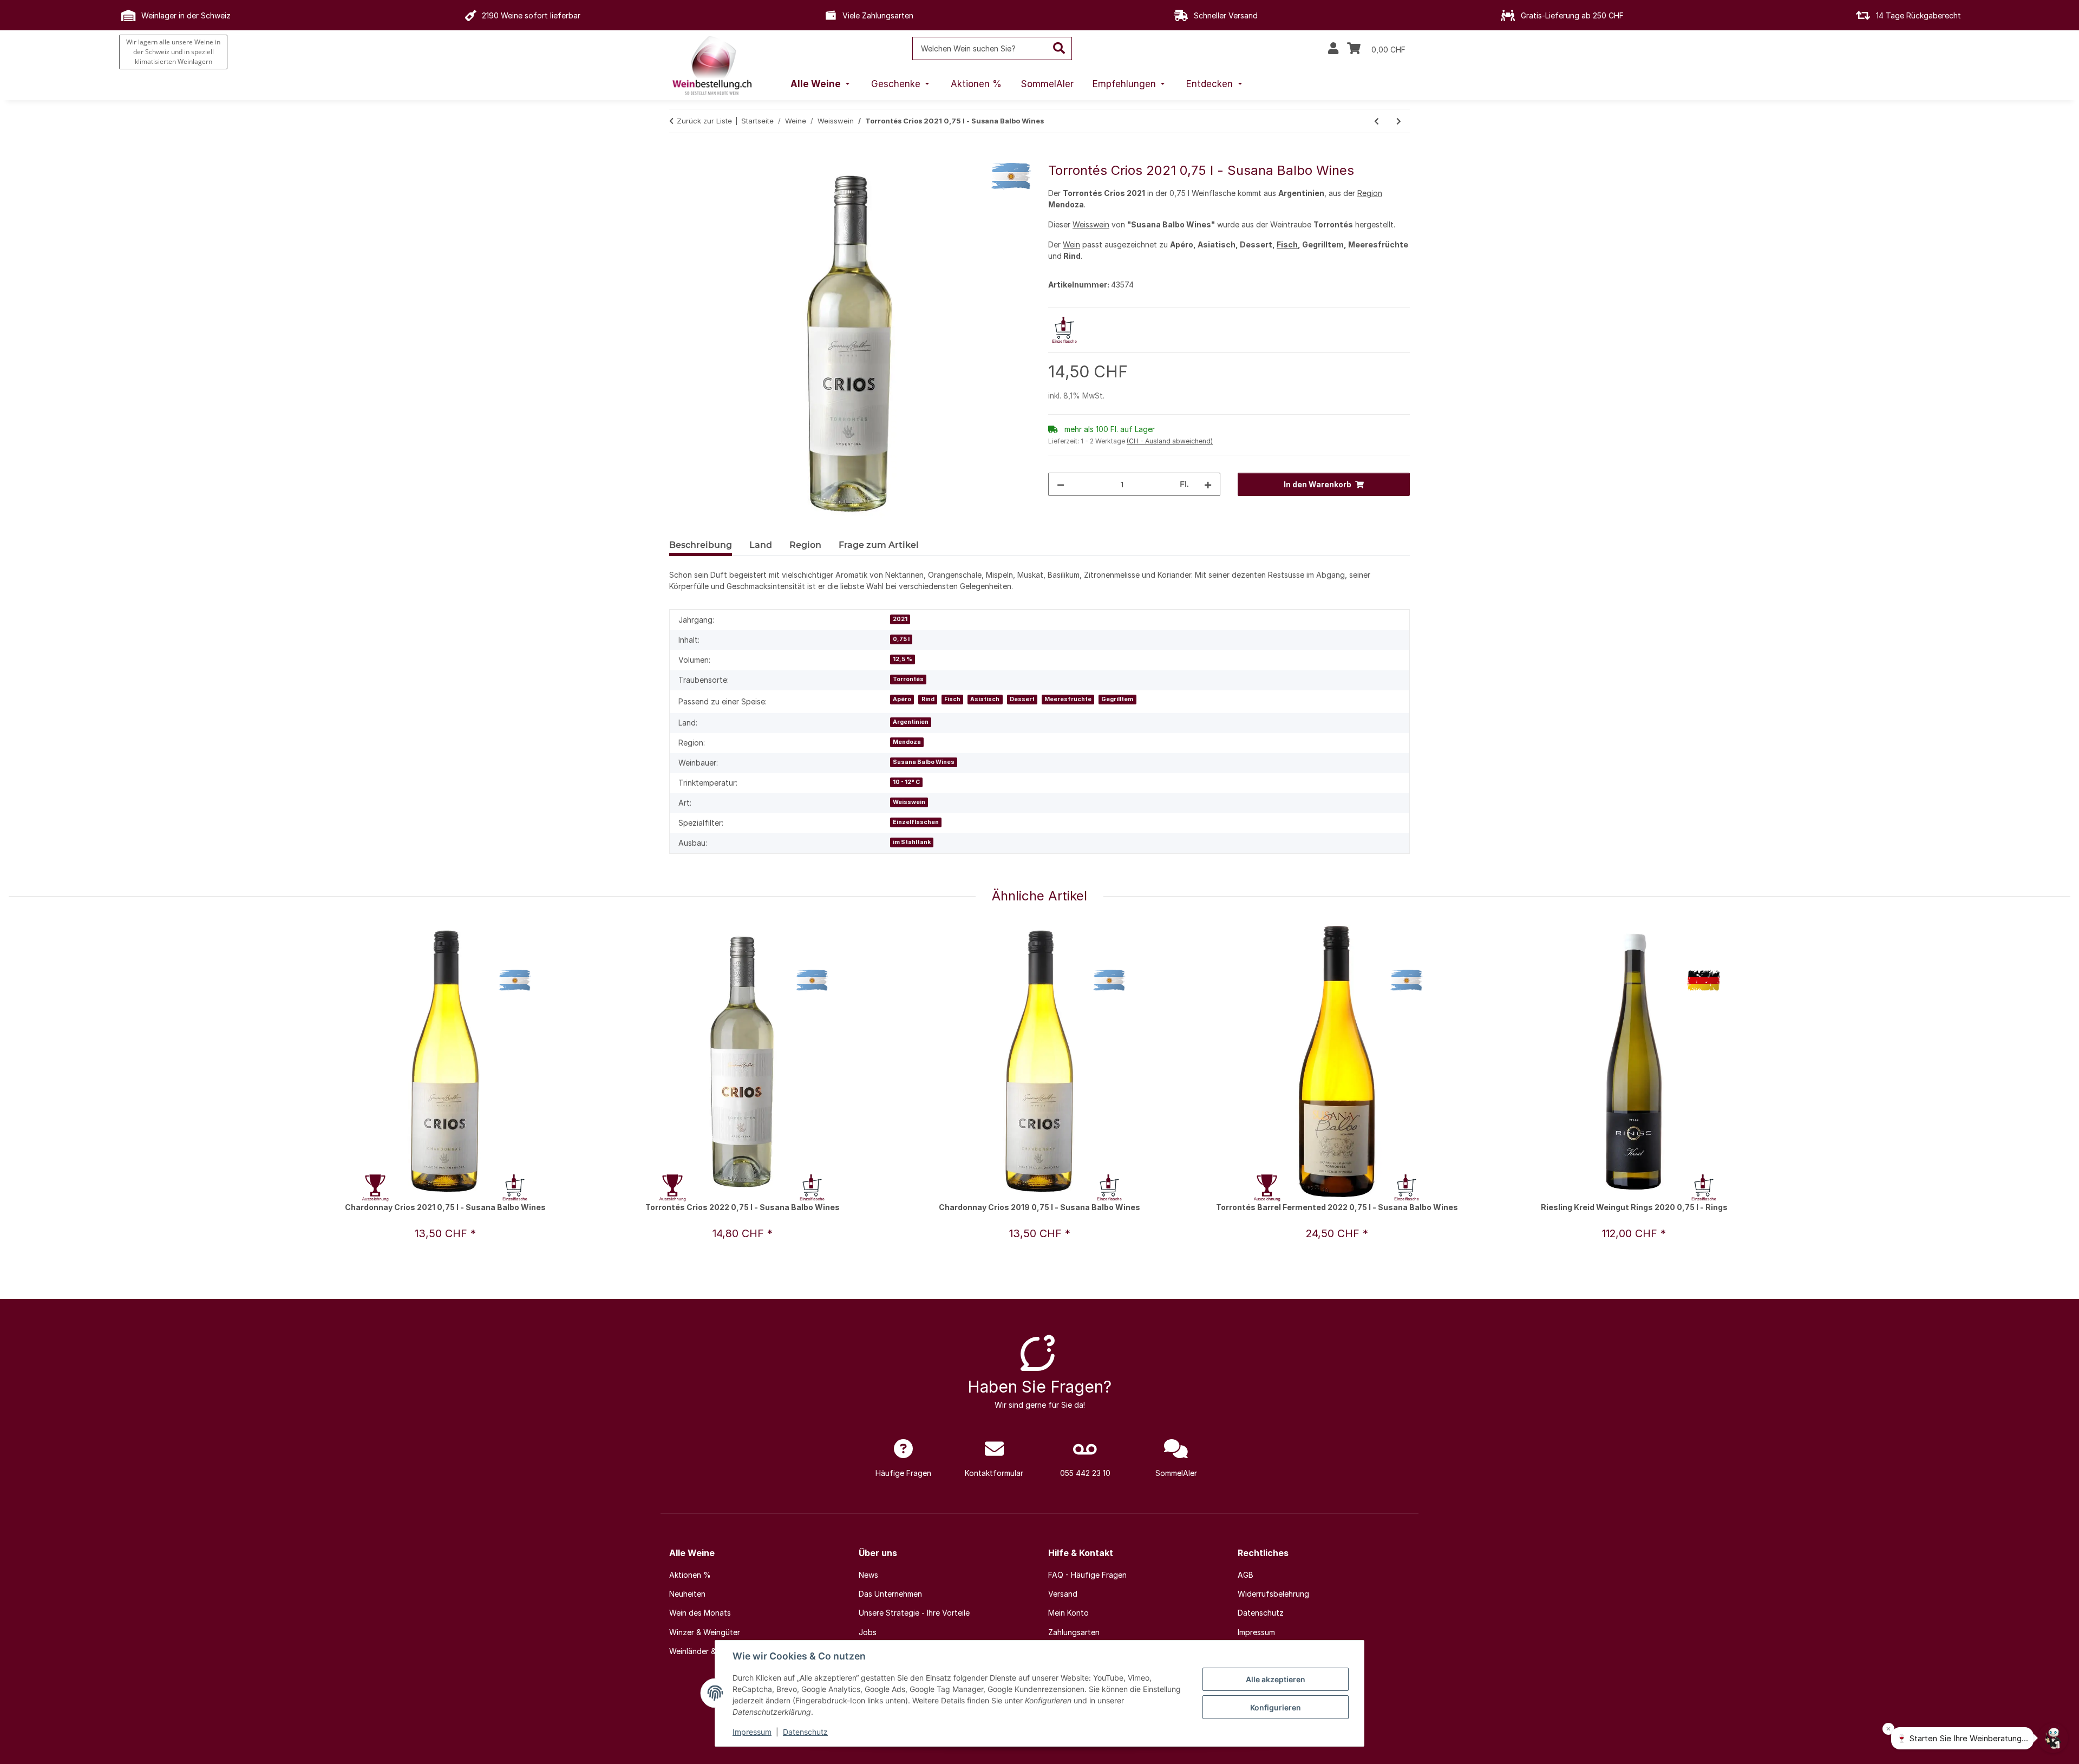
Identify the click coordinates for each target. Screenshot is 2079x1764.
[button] (1333, 49)
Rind (928, 699)
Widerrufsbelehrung (1273, 1594)
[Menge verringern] (1061, 484)
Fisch (1287, 244)
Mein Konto (1068, 1613)
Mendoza (907, 742)
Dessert (1022, 699)
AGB (1246, 1575)
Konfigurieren (1276, 1707)
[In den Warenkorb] (678, 157)
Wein (1071, 244)
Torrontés (908, 679)
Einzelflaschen (916, 822)
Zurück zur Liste (704, 121)
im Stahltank (912, 842)
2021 (900, 619)
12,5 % (903, 659)
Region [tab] (805, 545)
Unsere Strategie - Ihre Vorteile (914, 1613)
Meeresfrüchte (1068, 699)
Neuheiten (687, 1594)
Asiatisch (985, 699)
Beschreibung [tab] (701, 545)
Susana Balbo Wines (924, 762)
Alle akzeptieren (1276, 1679)
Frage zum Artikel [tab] (879, 545)
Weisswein (1091, 224)
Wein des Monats (700, 1613)
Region (1370, 193)
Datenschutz (805, 1732)
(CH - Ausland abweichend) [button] (1170, 441)
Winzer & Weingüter (705, 1632)
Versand (1063, 1594)
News (868, 1575)
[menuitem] (821, 84)
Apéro (902, 699)
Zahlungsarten (1074, 1632)
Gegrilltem (1117, 699)
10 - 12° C (906, 782)
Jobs (868, 1632)
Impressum (752, 1732)
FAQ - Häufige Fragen (1087, 1575)
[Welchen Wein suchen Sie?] (1059, 48)
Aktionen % (690, 1575)
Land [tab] (761, 545)
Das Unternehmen (890, 1594)
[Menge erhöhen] (1208, 484)
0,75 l (901, 639)
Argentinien (911, 722)
